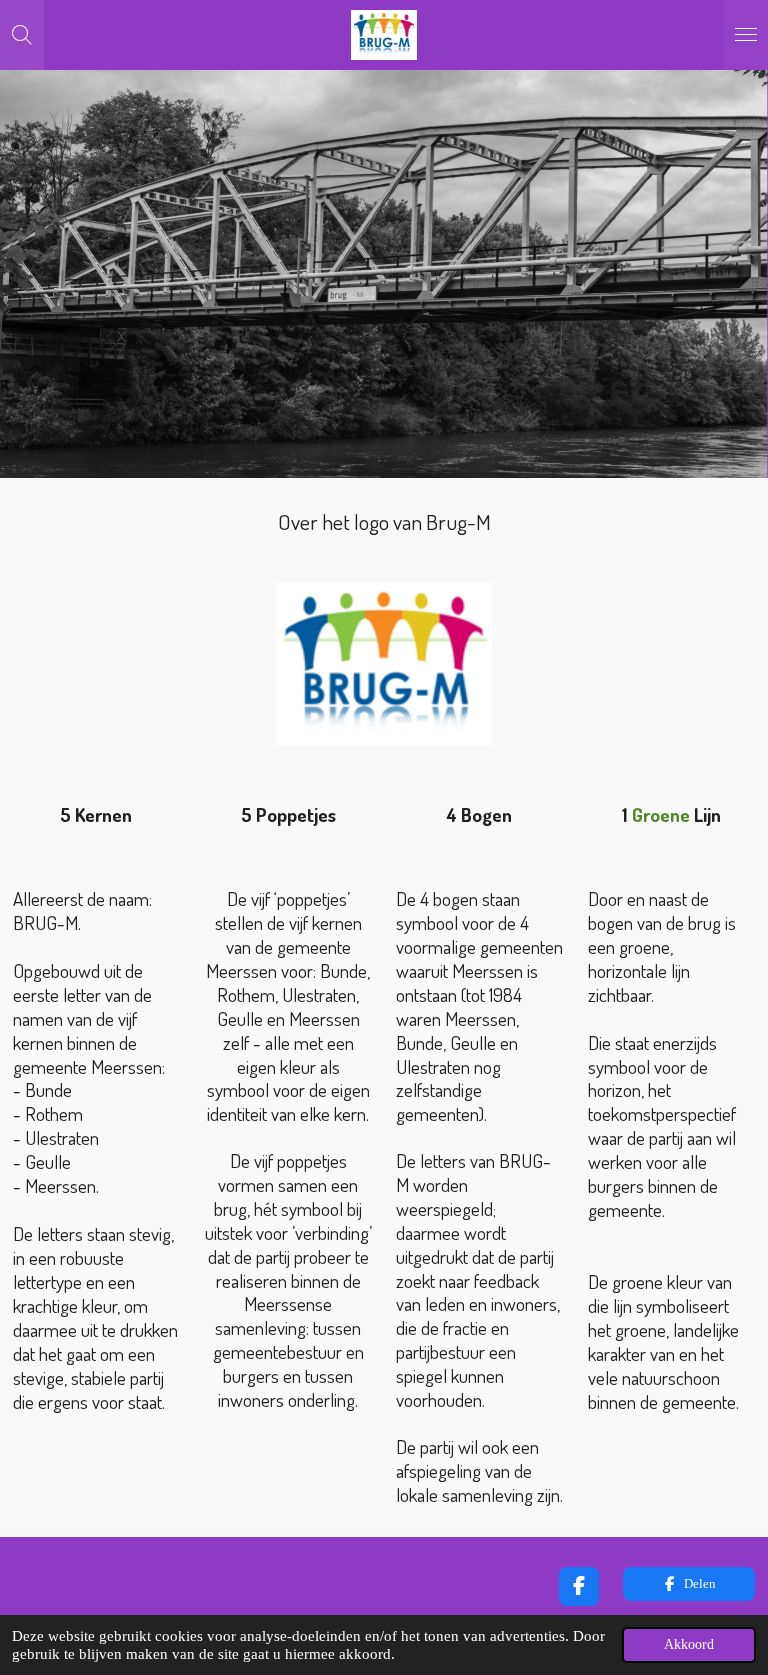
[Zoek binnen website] (22, 35)
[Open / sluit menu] (746, 35)
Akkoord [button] (689, 1644)
